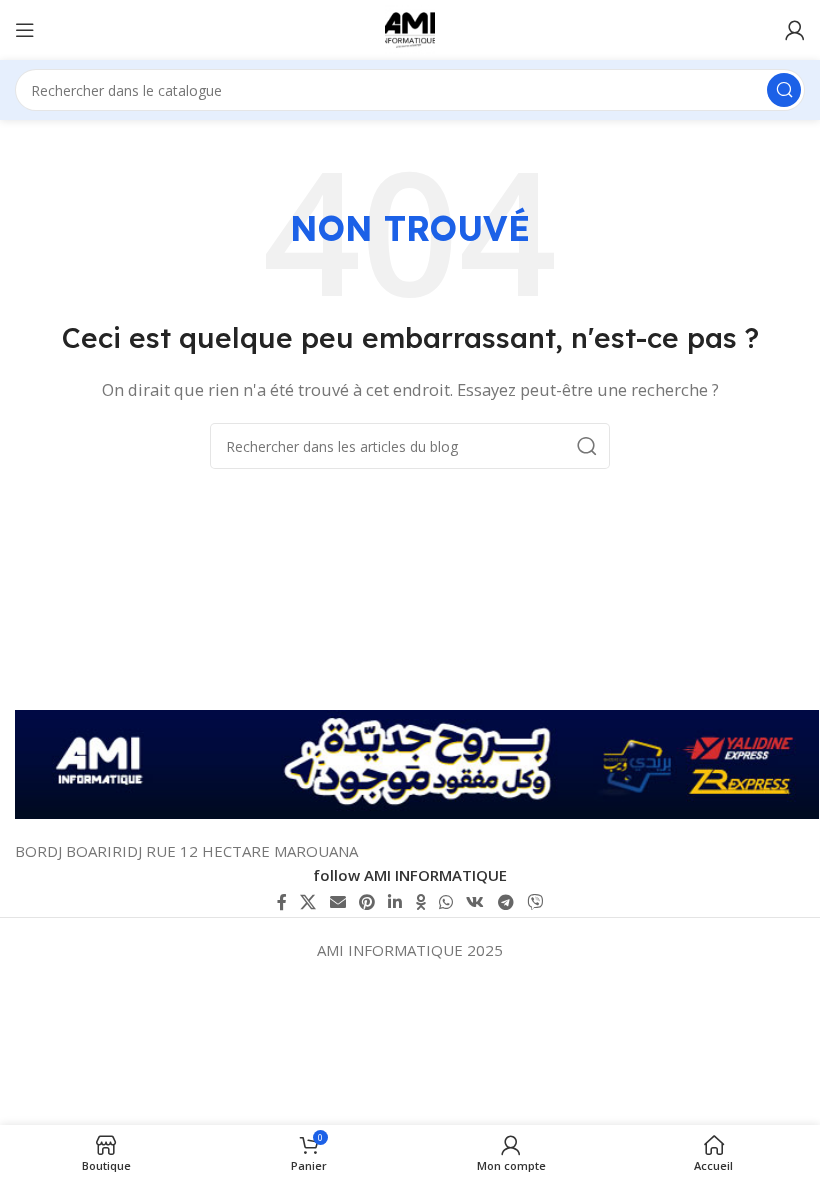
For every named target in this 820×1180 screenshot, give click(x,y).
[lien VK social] (475, 902)
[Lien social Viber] (534, 902)
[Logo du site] (410, 28)
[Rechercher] (784, 90)
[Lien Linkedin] (395, 902)
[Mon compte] (795, 30)
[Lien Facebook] (281, 902)
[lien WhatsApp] (445, 902)
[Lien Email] (337, 902)
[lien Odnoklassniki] (420, 902)
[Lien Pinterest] (366, 902)
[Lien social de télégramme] (505, 902)
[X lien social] (308, 902)
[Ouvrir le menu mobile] (25, 30)
